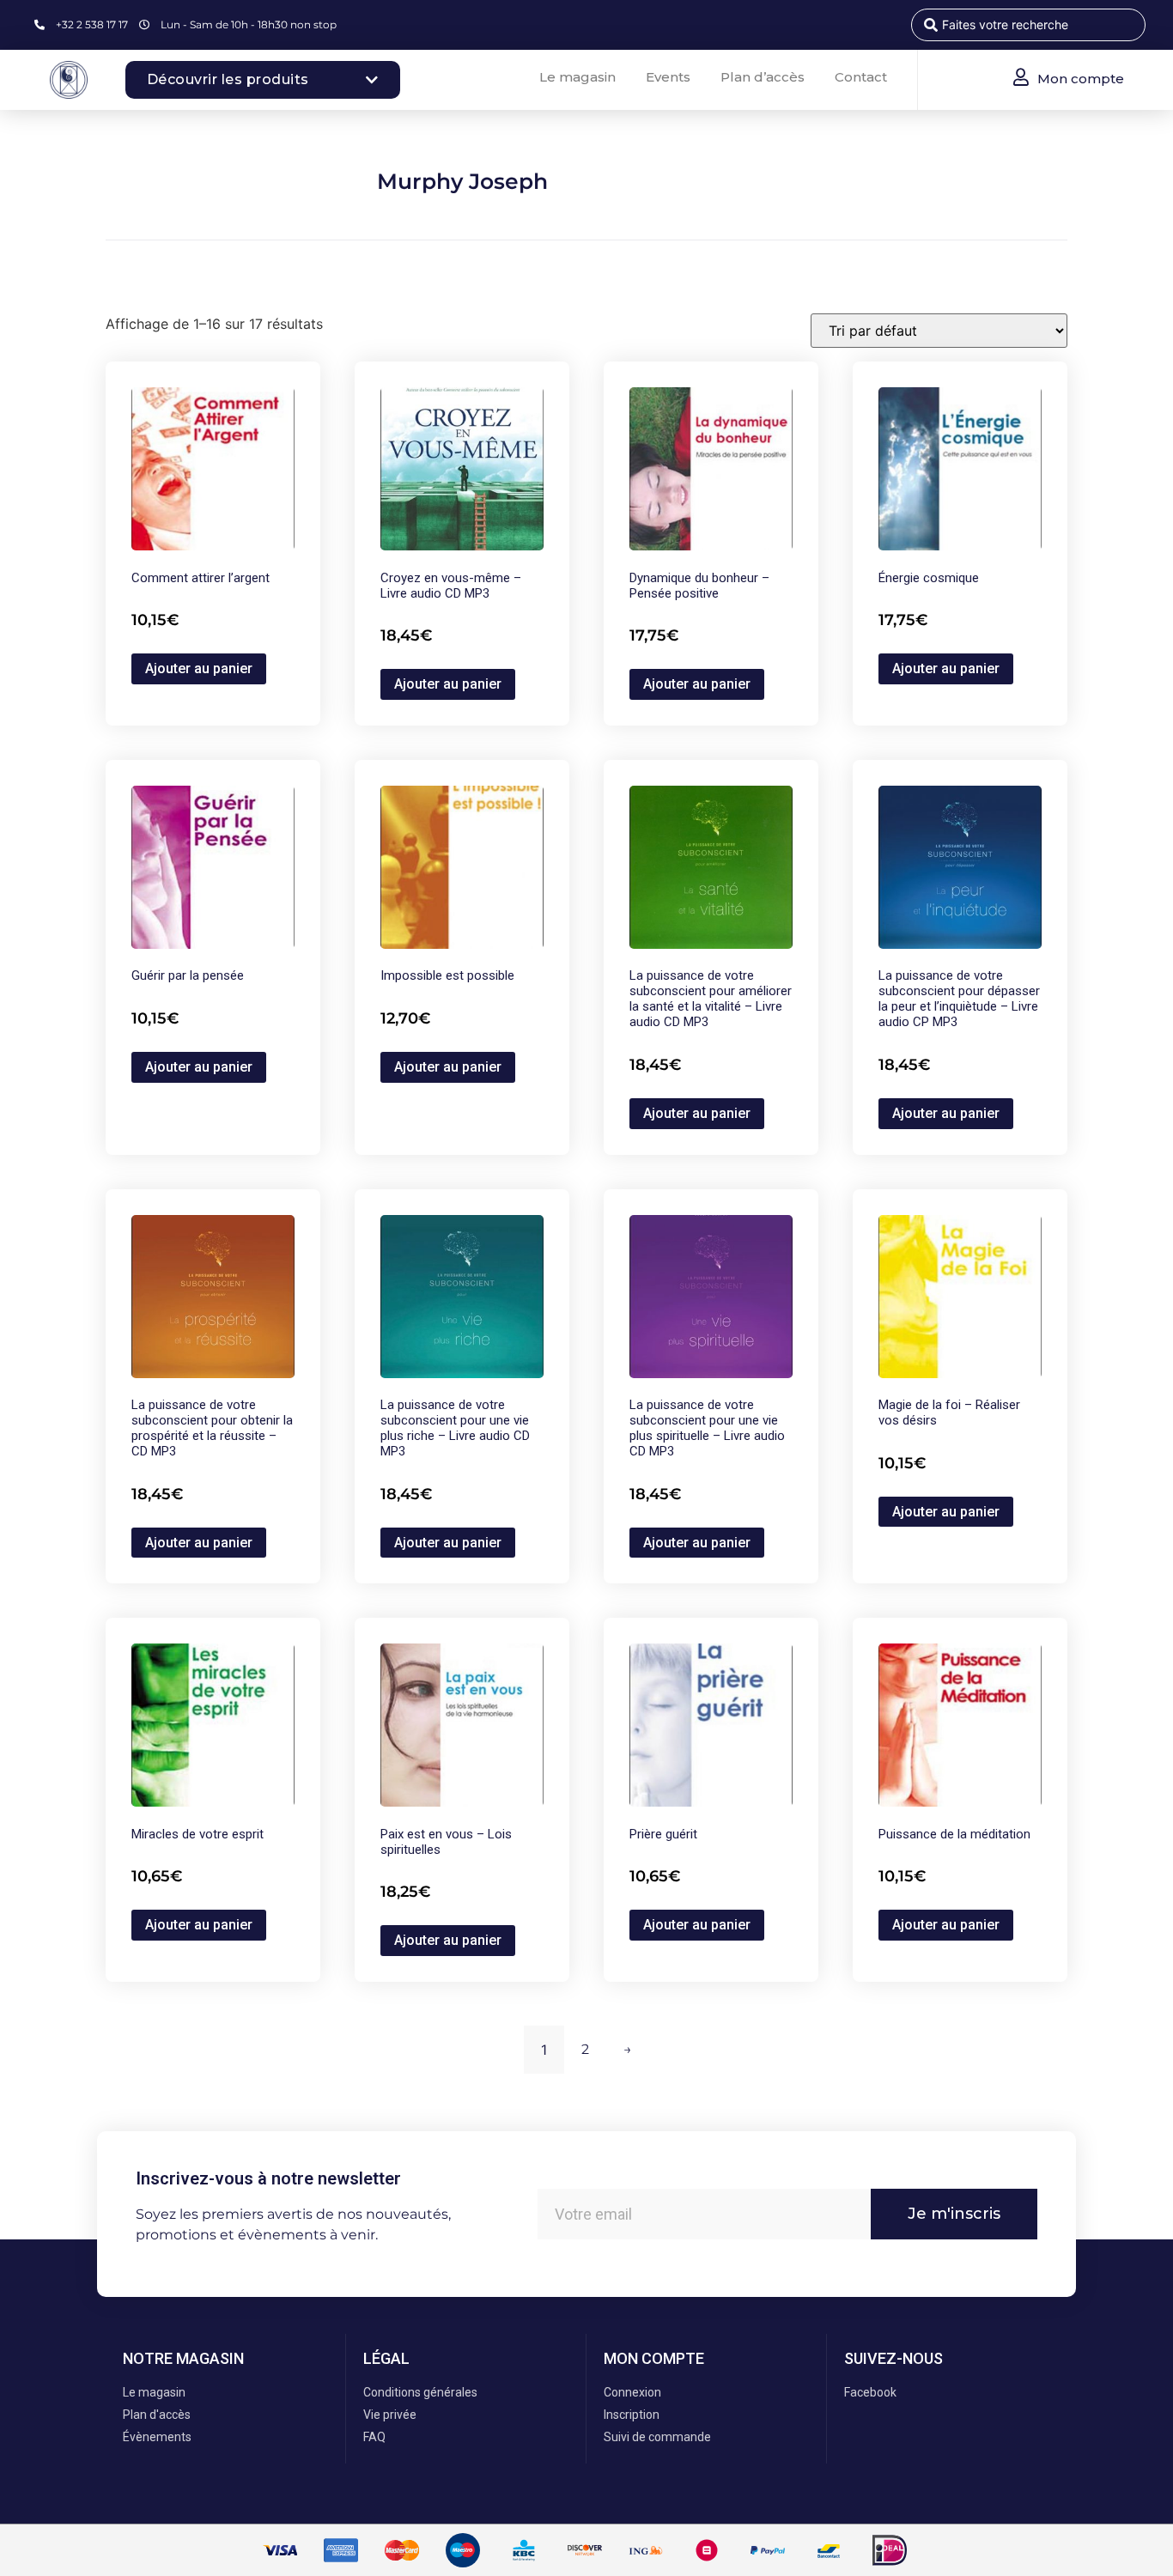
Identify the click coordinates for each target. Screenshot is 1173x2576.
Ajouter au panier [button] (199, 668)
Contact (861, 77)
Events (668, 77)
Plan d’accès (763, 77)
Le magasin (577, 77)
